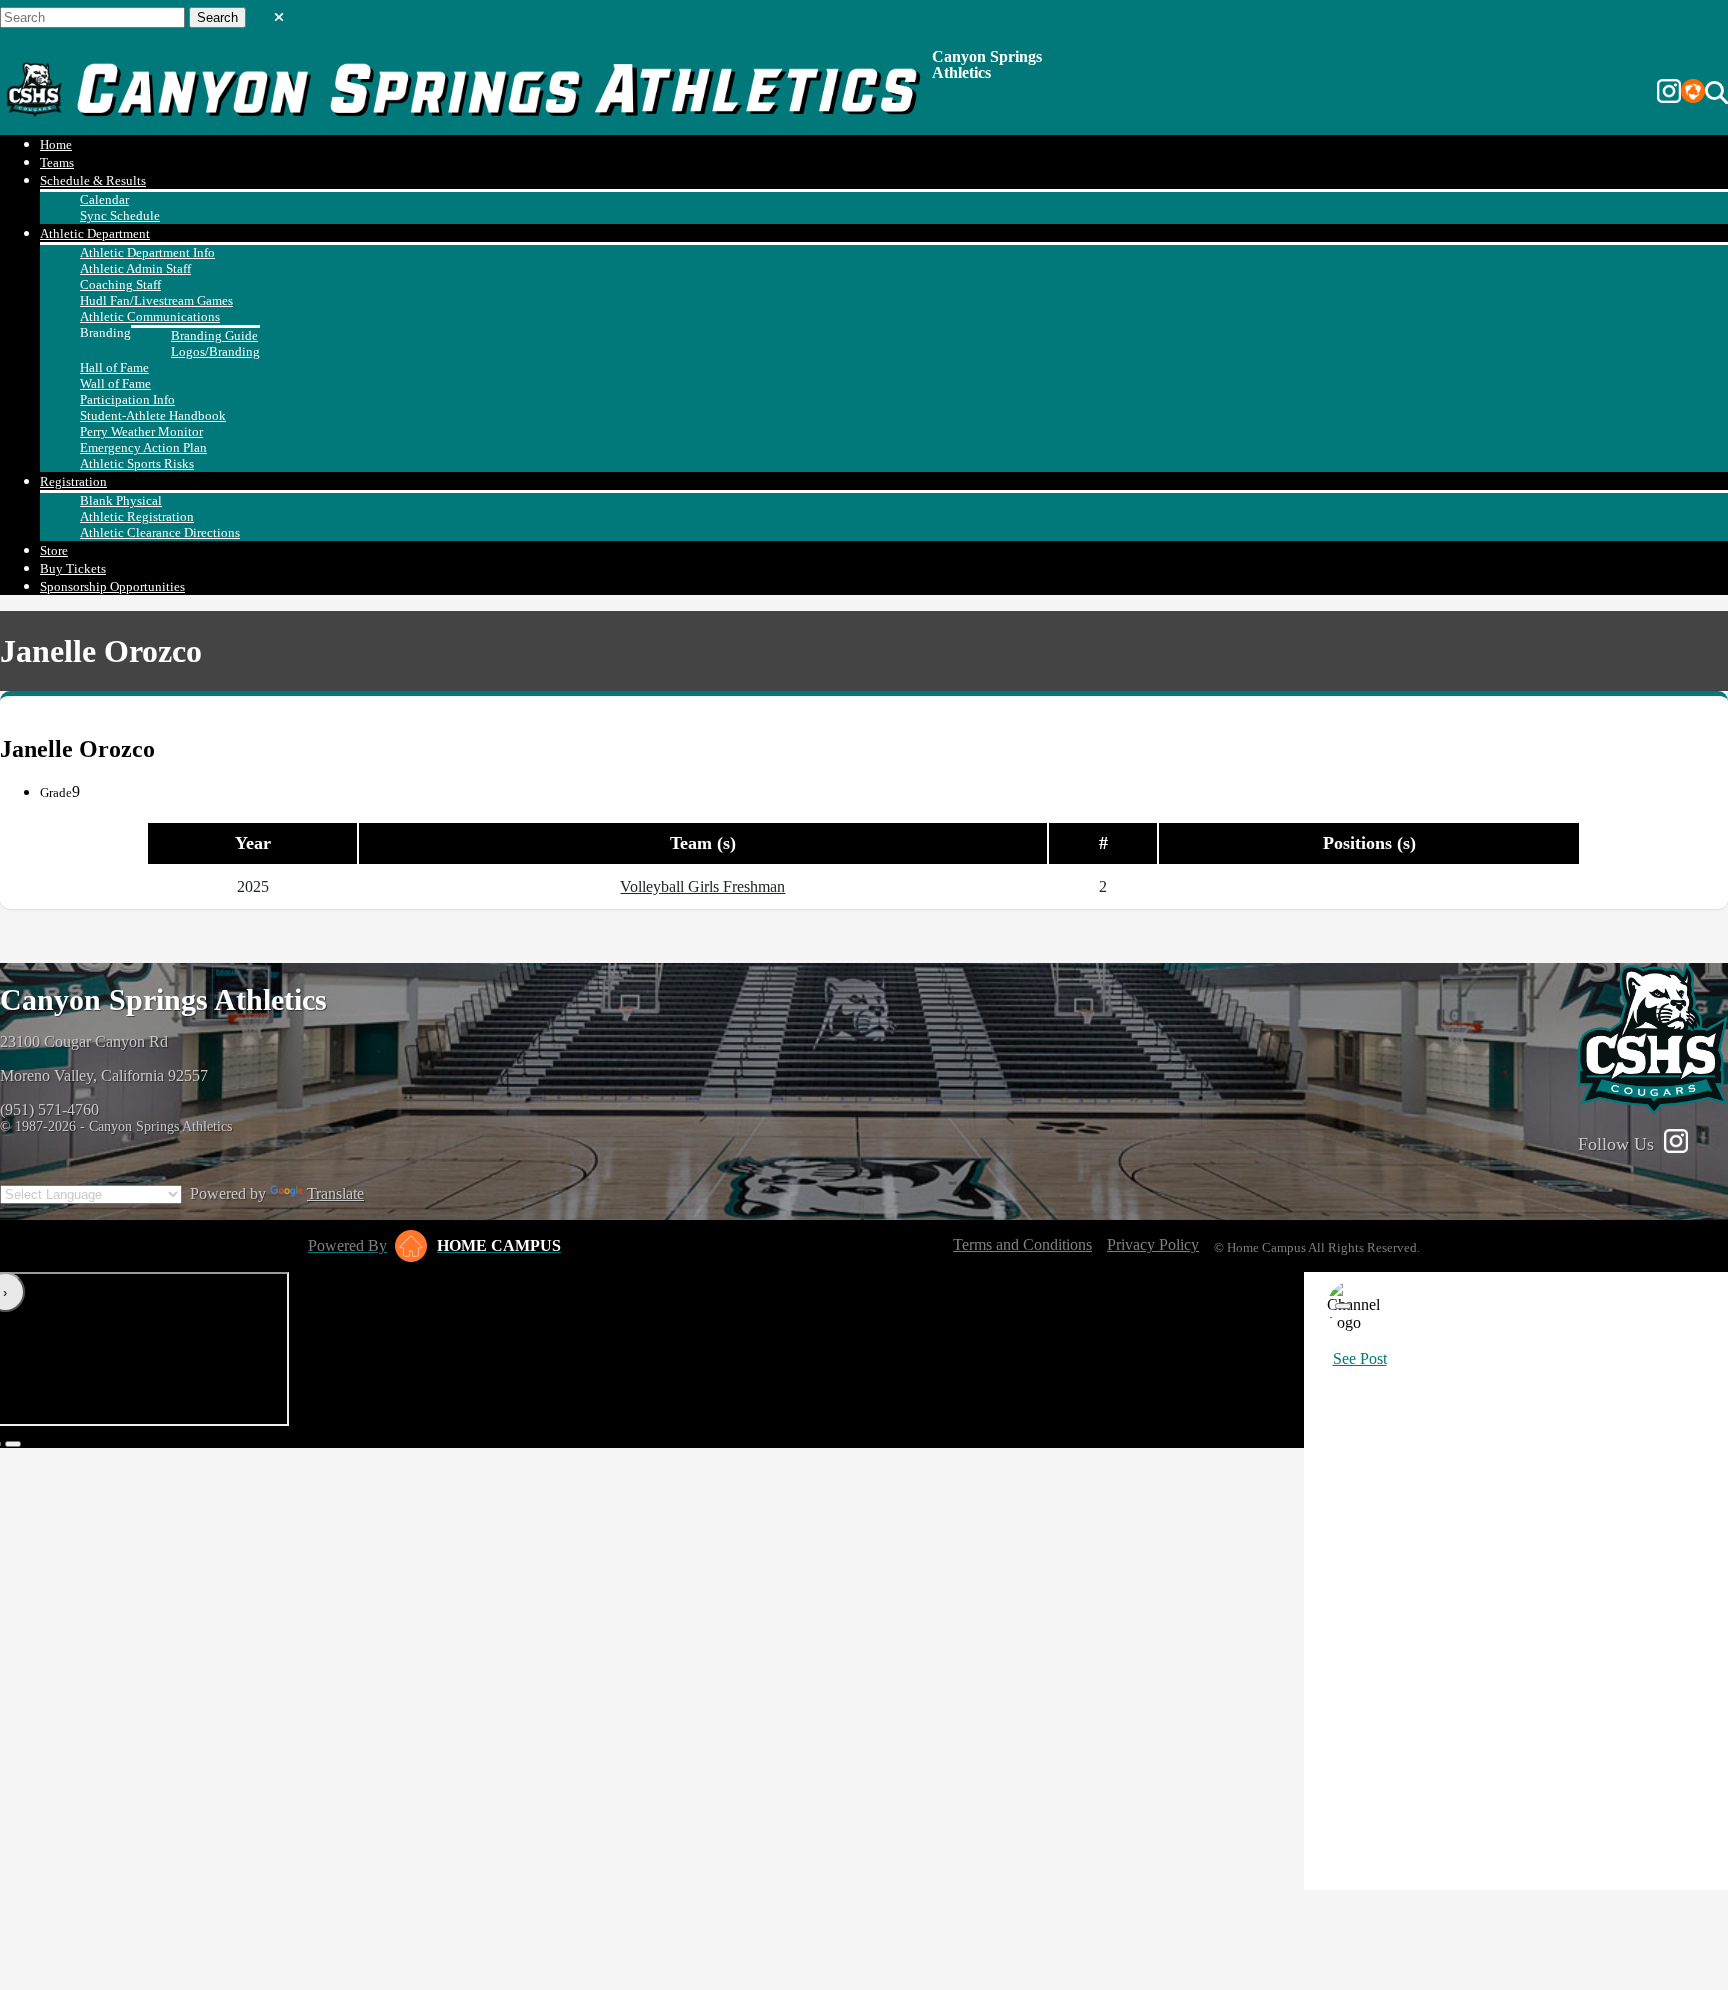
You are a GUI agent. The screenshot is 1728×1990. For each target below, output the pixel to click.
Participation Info (127, 399)
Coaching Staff (120, 284)
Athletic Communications (150, 316)
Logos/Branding (215, 351)
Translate (335, 1193)
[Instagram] (1669, 93)
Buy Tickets (73, 568)
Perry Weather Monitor (141, 431)
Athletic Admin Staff (135, 268)
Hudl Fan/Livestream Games (156, 300)
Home (56, 144)
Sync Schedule (120, 215)
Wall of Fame (115, 383)
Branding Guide (214, 335)
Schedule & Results (93, 180)
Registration (73, 481)
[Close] (1343, 1306)
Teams (57, 162)
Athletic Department (95, 233)
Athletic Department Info (147, 252)
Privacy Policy (1153, 1244)
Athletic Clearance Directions (160, 532)
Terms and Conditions (1022, 1244)
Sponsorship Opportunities (112, 586)
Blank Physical (121, 500)
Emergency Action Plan (143, 447)
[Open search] (1716, 93)
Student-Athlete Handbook (153, 415)
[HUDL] (1693, 93)
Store (54, 550)
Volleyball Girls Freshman (702, 886)
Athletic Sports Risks (137, 463)
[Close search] (279, 13)
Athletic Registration (137, 516)
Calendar (104, 199)
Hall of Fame (114, 367)
